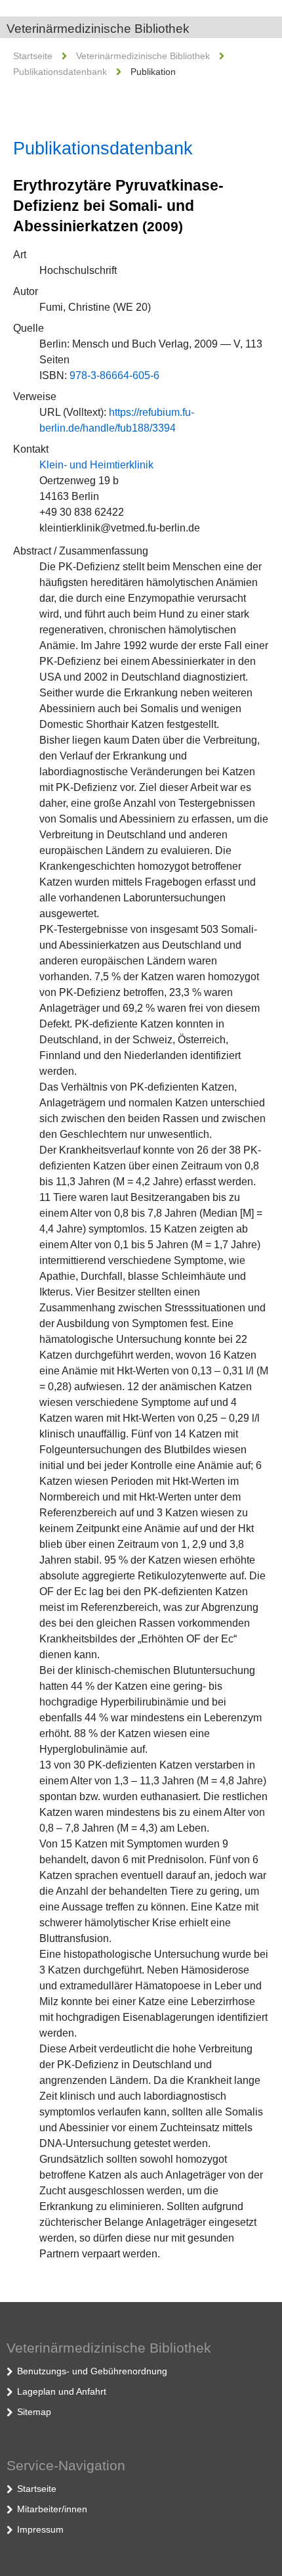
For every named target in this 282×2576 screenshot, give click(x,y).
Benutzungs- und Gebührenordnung (92, 2371)
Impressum (40, 2529)
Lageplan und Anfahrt (62, 2391)
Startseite (33, 56)
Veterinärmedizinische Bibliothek (98, 29)
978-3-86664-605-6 (114, 375)
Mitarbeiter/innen (52, 2509)
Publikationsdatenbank (60, 72)
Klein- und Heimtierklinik (96, 465)
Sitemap (34, 2412)
